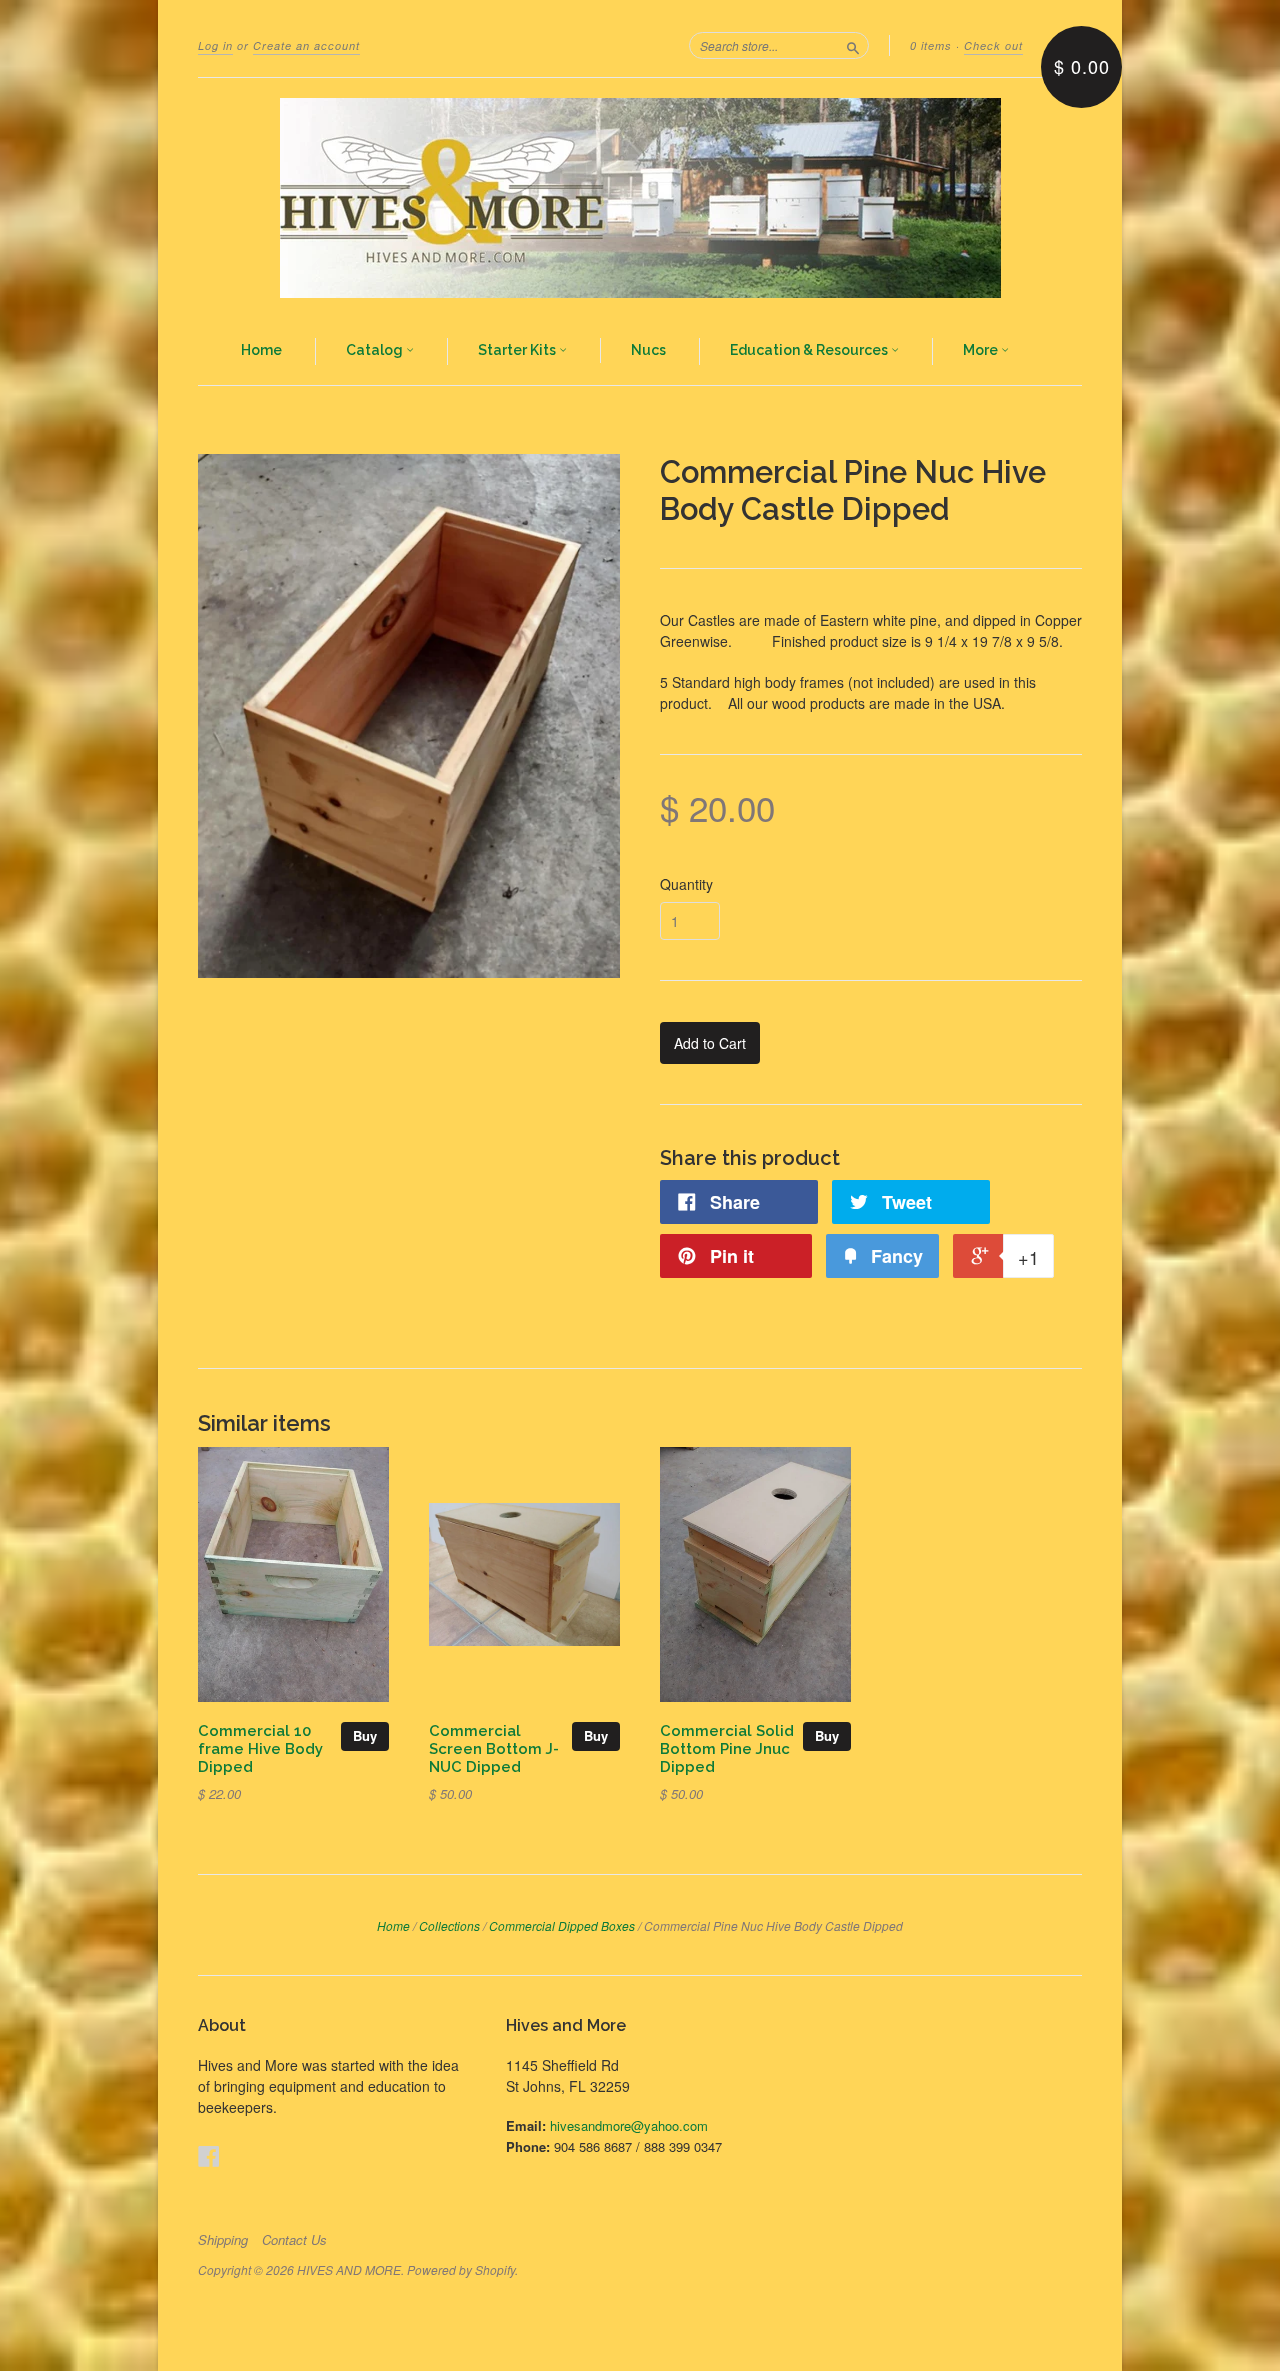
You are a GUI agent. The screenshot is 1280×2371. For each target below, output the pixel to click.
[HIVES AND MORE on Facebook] (209, 2155)
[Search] (853, 45)
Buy (365, 1735)
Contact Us (294, 2240)
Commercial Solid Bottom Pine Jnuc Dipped (727, 1748)
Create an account (306, 45)
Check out (993, 45)
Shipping (223, 2240)
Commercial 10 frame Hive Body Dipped (260, 1748)
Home (261, 350)
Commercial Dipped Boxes (562, 1925)
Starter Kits (518, 350)
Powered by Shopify (461, 2269)
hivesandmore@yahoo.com (629, 2125)
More (982, 350)
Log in (215, 45)
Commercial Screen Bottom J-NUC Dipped (494, 1748)
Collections (449, 1925)
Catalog (376, 350)
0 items (931, 45)
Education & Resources (810, 350)
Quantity (686, 884)
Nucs (648, 350)
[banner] (640, 198)
